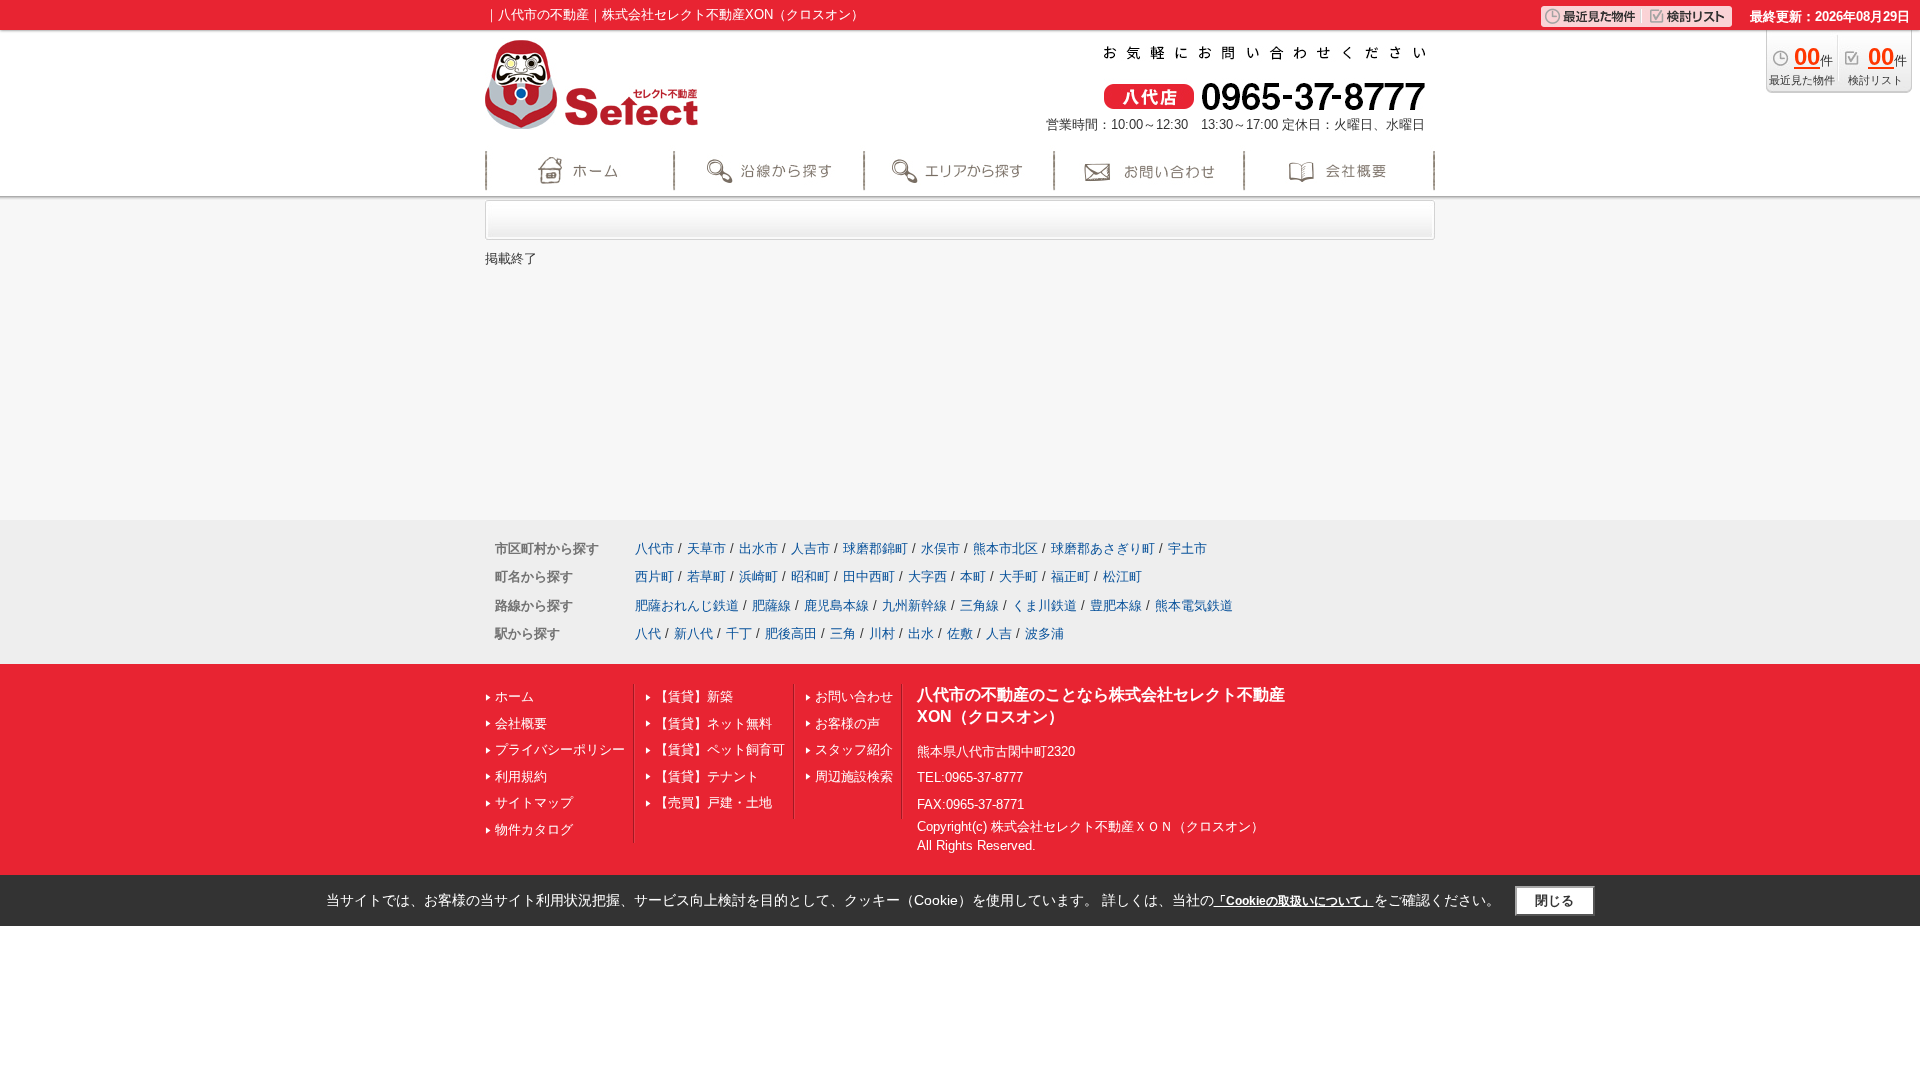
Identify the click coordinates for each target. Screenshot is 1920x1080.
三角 (843, 633)
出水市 (758, 548)
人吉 (999, 633)
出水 (921, 633)
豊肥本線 (1116, 605)
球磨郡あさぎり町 (1103, 548)
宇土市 (1187, 548)
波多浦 (1044, 633)
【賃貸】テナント (707, 776)
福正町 (1070, 576)
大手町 (1018, 576)
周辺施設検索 (854, 776)
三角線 (979, 605)
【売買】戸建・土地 (713, 802)
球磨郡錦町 (875, 548)
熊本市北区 (1005, 548)
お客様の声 (847, 723)
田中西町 (869, 576)
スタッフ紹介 (854, 749)
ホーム (514, 696)
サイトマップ (534, 802)
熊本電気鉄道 (1194, 605)
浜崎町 (758, 576)
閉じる (1554, 900)
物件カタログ (534, 829)
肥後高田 (791, 633)
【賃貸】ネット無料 (713, 723)
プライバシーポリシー (560, 749)
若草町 (706, 576)
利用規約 (521, 776)
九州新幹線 (914, 605)
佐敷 (960, 633)
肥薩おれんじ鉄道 (687, 605)
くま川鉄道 (1044, 605)
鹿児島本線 (836, 605)
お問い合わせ (854, 696)
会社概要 (521, 723)
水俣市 (940, 548)
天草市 (706, 548)
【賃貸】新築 (694, 696)
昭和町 (810, 576)
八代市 (654, 548)
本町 (973, 576)
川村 (882, 633)
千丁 (739, 633)
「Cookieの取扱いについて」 (1294, 901)
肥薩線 (771, 605)
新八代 (693, 633)
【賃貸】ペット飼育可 (720, 749)
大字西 (927, 576)
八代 (648, 633)
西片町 (654, 576)
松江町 (1122, 576)
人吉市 (810, 548)
